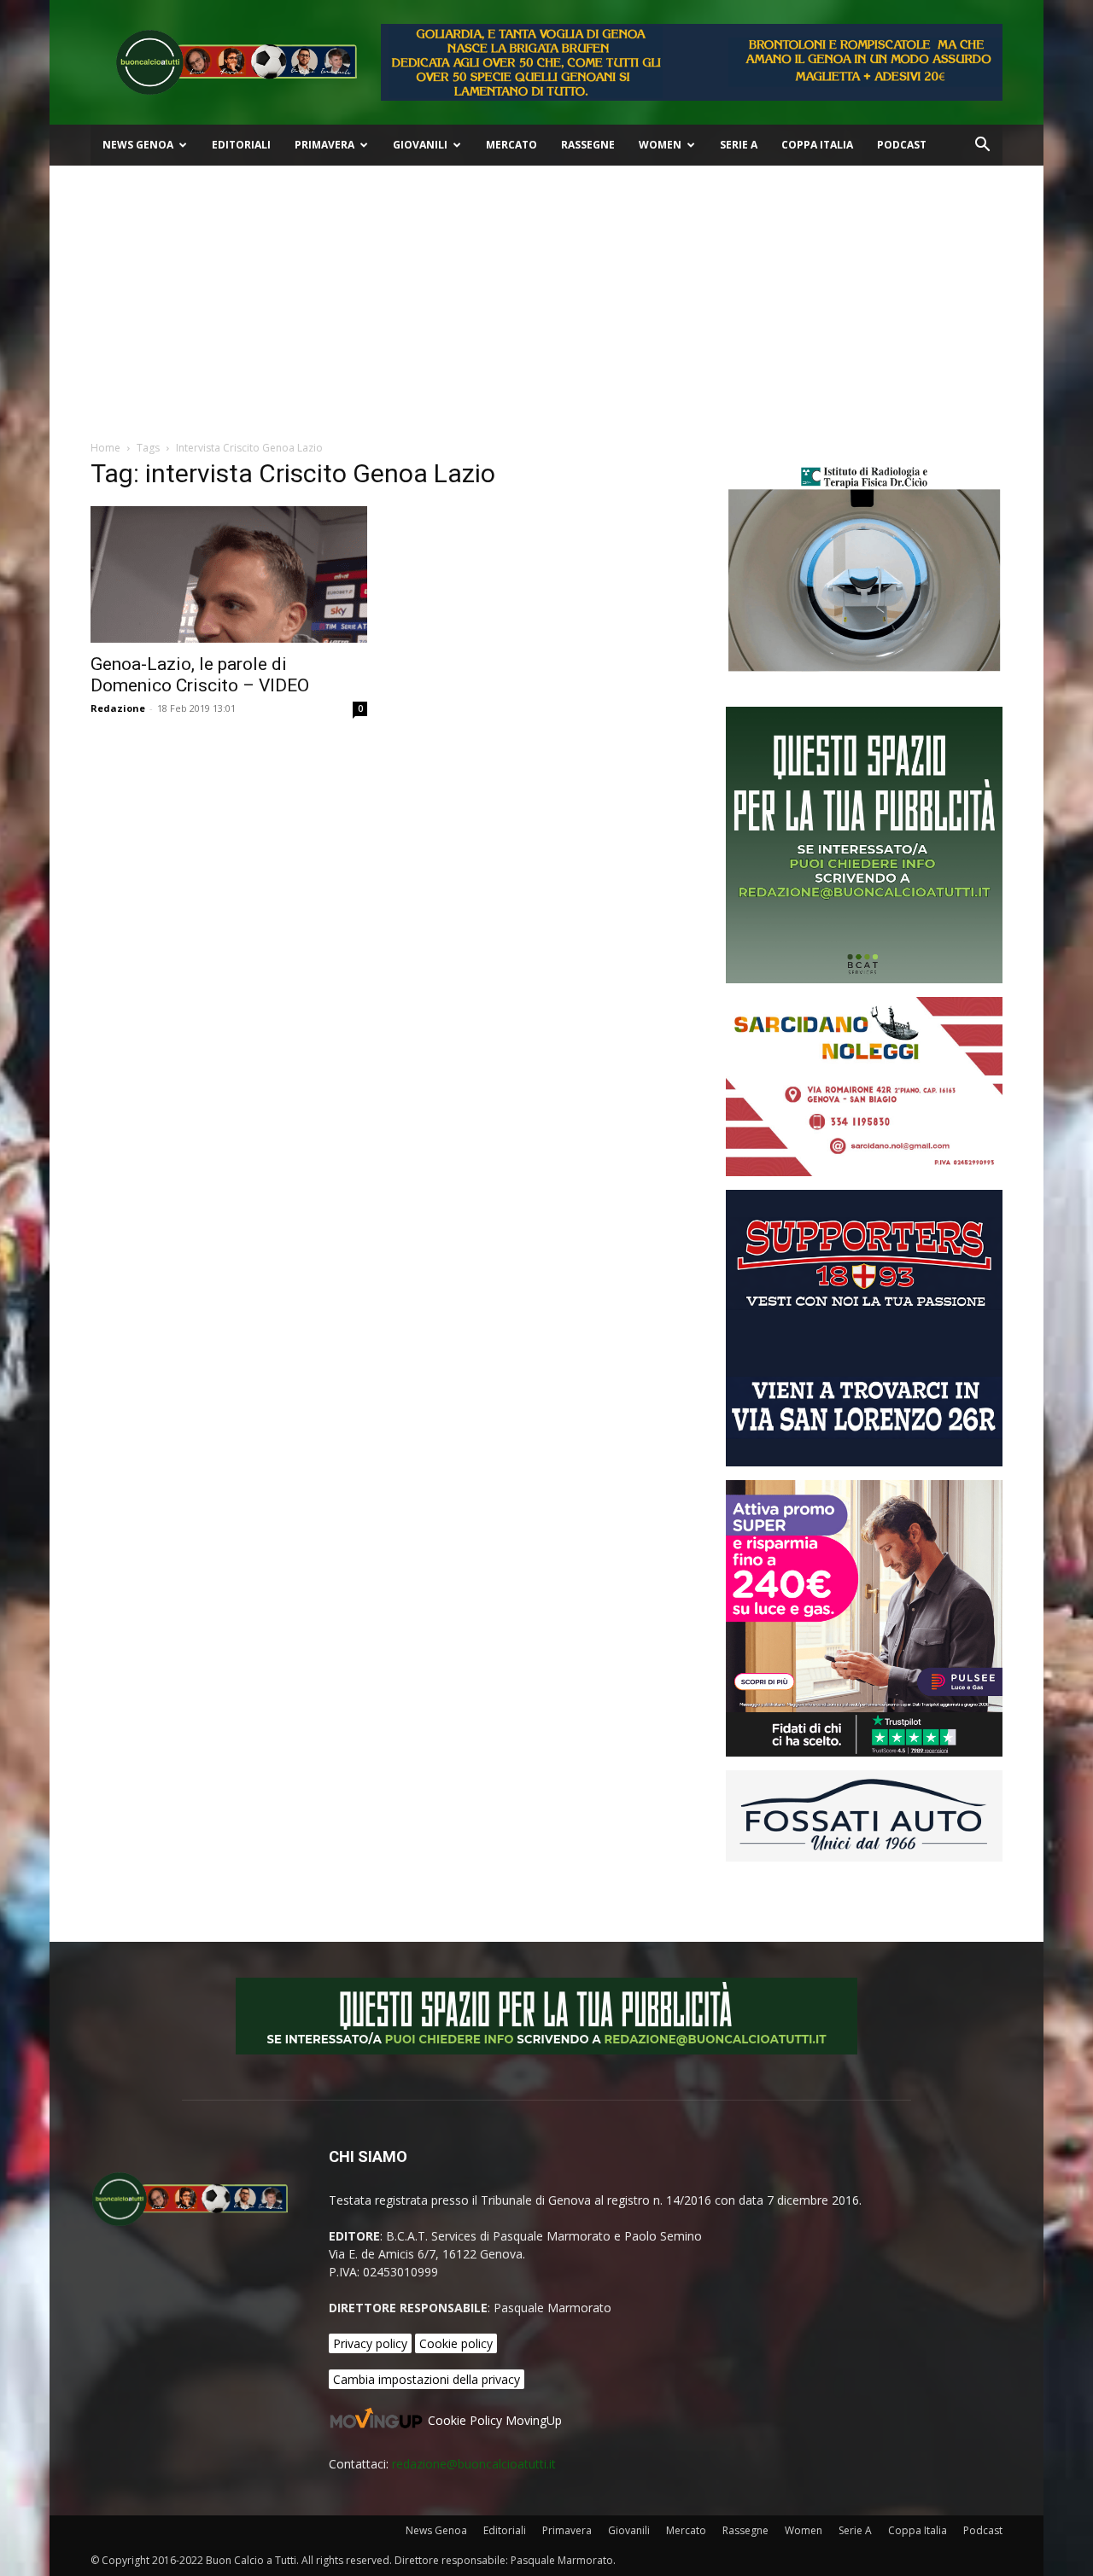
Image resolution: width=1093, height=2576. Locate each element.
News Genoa (138, 145)
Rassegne (588, 145)
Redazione (118, 708)
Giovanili (420, 145)
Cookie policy (456, 2343)
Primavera (324, 145)
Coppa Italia (817, 145)
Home (105, 448)
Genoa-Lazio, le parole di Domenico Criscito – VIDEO (200, 675)
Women (660, 145)
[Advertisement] (546, 294)
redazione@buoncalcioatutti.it (474, 2464)
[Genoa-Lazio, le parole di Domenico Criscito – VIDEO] (229, 574)
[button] (982, 146)
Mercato (511, 145)
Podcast (902, 145)
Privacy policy (370, 2343)
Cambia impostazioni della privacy (427, 2379)
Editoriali (241, 145)
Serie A (739, 145)
